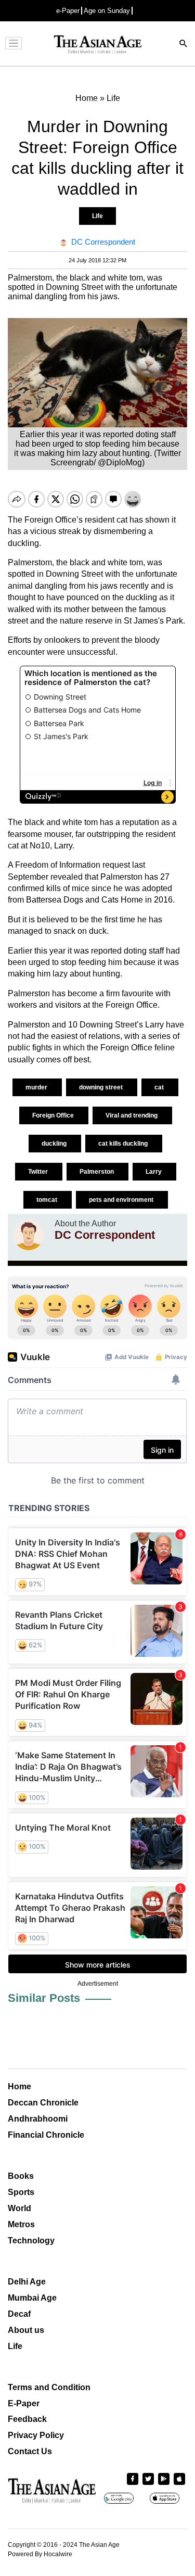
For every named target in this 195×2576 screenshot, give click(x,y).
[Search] (184, 45)
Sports (21, 2192)
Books (21, 2176)
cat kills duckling (124, 1144)
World (19, 2208)
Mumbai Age (32, 2298)
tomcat (48, 1200)
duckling (55, 1144)
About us (26, 2330)
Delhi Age (27, 2282)
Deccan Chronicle (43, 2103)
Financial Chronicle (46, 2135)
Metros (21, 2224)
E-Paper (24, 2403)
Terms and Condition (49, 2387)
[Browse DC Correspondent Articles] (29, 1235)
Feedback (27, 2419)
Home (19, 2086)
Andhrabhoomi (38, 2119)
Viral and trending (132, 1115)
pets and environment (122, 1200)
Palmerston (97, 1172)
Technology (31, 2241)
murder (37, 1087)
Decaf (19, 2314)
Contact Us (30, 2451)
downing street (102, 1087)
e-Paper (68, 11)
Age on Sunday (107, 11)
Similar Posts (44, 1998)
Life (97, 216)
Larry (154, 1172)
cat (160, 1087)
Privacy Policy (36, 2435)
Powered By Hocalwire (40, 2554)
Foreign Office (54, 1115)
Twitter (39, 1172)
